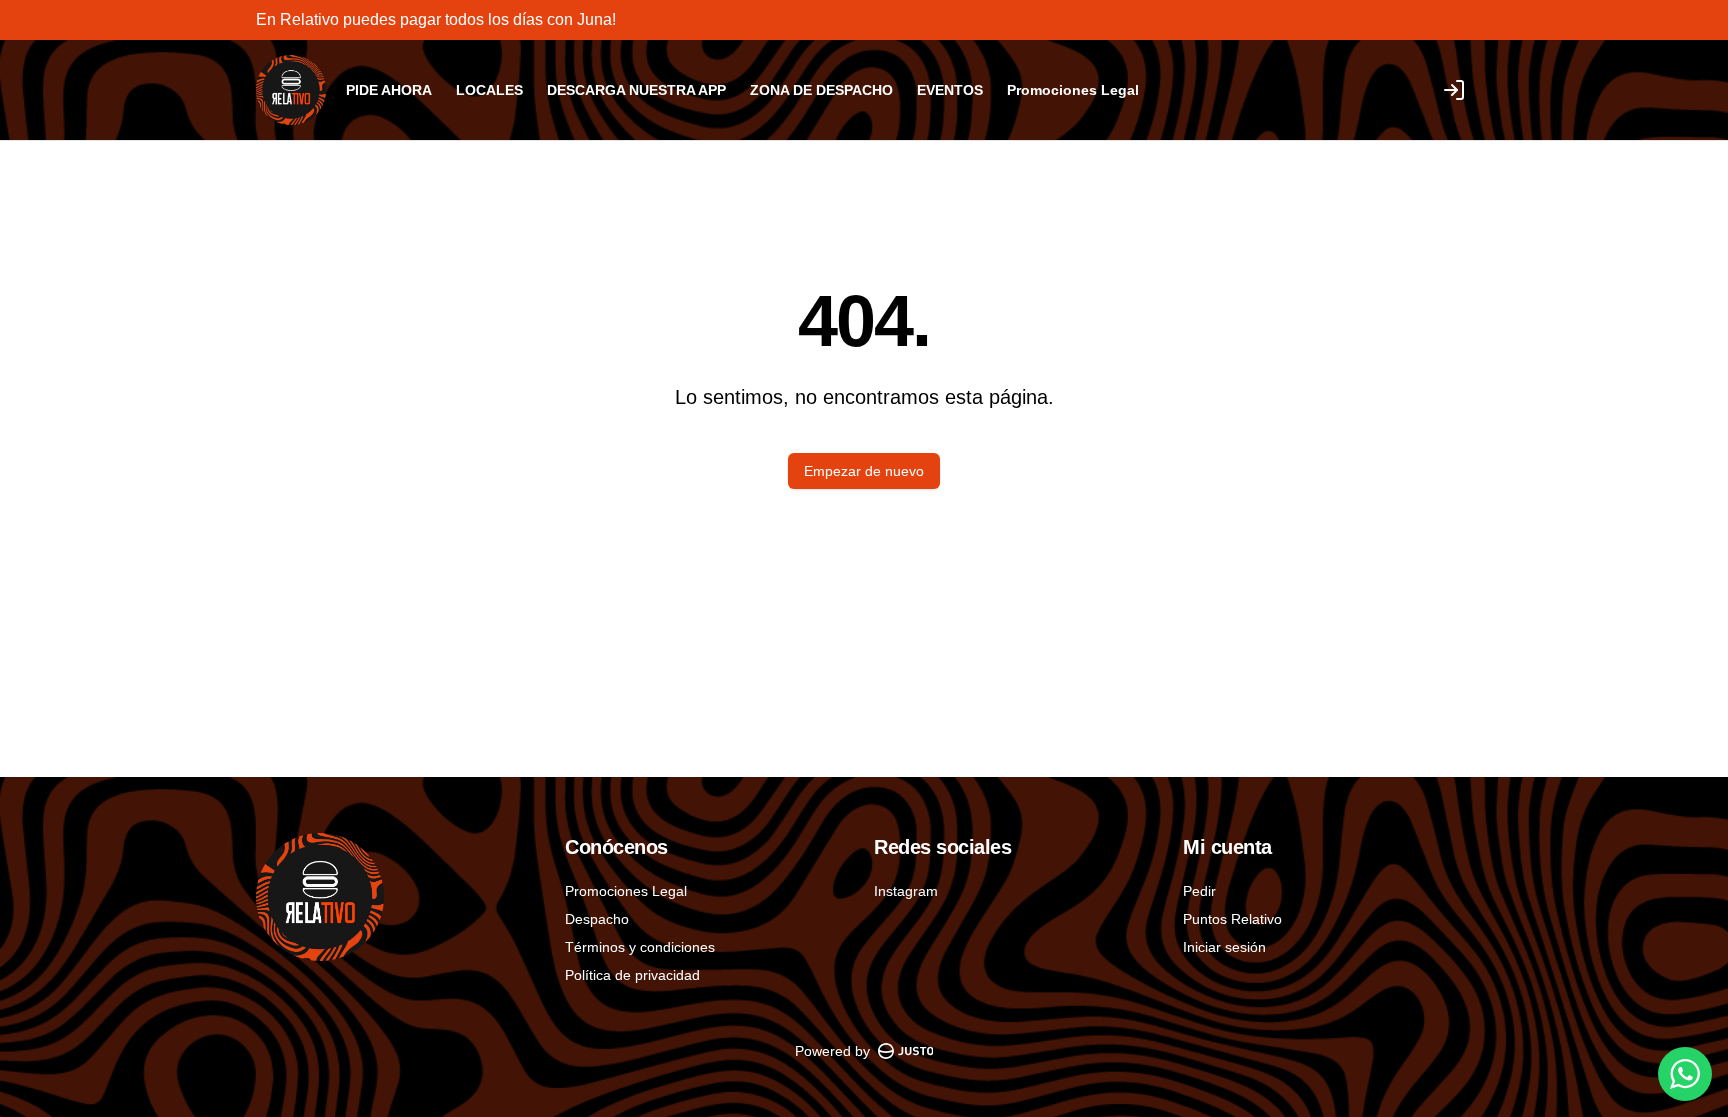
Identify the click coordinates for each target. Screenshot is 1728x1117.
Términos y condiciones (640, 947)
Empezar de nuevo (864, 471)
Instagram (906, 891)
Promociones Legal (1073, 90)
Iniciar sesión (1224, 947)
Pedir (1199, 891)
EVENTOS (950, 90)
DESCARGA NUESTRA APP (636, 90)
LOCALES (489, 90)
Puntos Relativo (1232, 919)
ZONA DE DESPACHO (821, 90)
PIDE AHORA (389, 90)
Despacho (597, 919)
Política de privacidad (632, 975)
